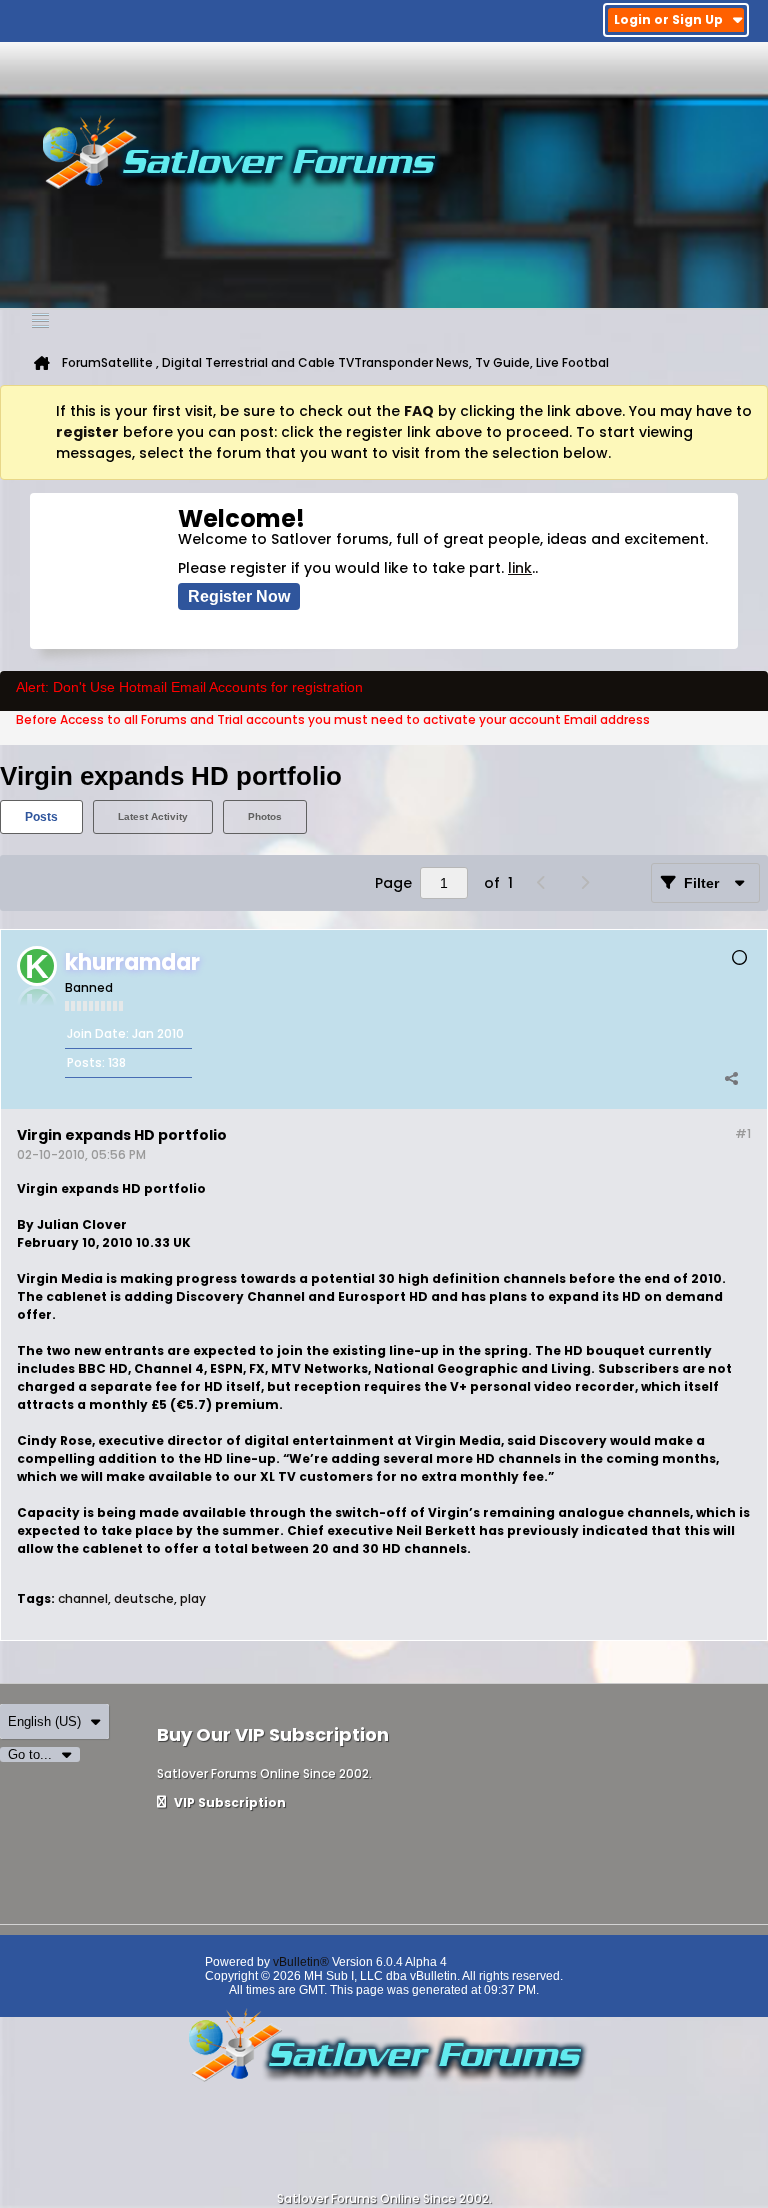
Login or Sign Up (668, 19)
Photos (265, 816)
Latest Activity (153, 816)
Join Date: (98, 1033)
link (520, 568)
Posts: (86, 1062)
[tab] (41, 817)
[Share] (731, 1079)
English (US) (44, 1721)
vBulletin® (301, 1962)
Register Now (239, 596)
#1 (743, 1133)
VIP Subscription (228, 1802)
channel (83, 1598)
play (193, 1598)
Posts (41, 817)
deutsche (144, 1598)
